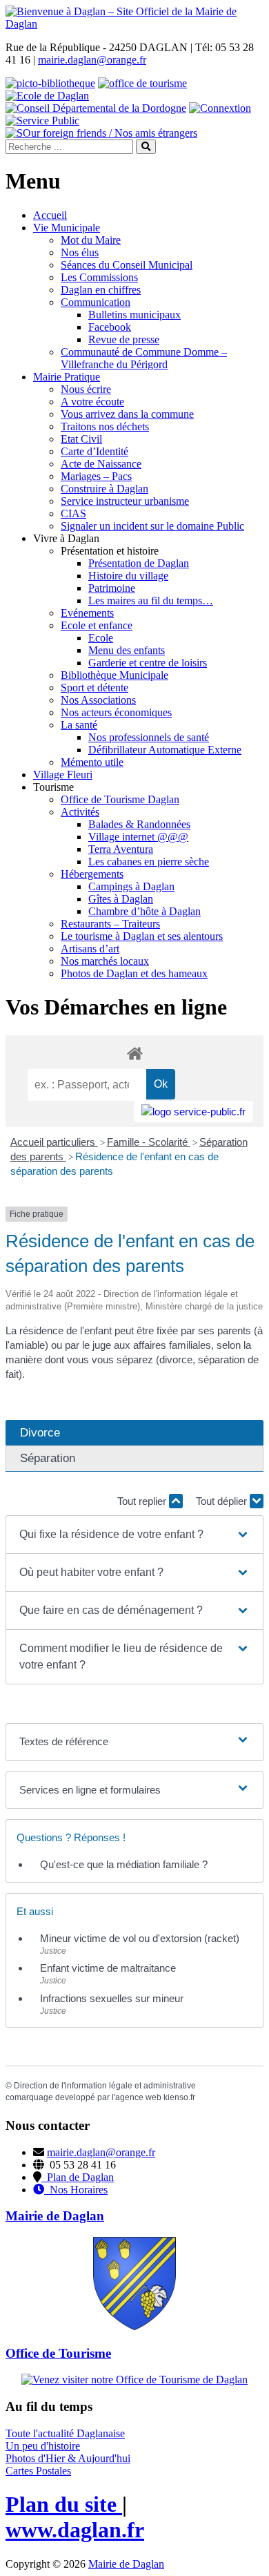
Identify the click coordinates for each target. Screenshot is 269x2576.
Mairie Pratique (67, 377)
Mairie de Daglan (126, 2564)
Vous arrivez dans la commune (127, 414)
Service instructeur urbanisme (125, 501)
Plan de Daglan (78, 2177)
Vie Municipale (67, 228)
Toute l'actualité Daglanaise (65, 2433)
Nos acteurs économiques (116, 712)
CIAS (73, 513)
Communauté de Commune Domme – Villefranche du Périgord (144, 358)
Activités (80, 812)
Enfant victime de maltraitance (108, 1968)
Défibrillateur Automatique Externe (165, 750)
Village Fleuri (63, 775)
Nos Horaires (76, 2190)
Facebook (110, 327)
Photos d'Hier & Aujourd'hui (68, 2458)
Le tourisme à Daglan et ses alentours (142, 936)
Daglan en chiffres (101, 290)
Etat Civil (81, 439)
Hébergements (92, 874)
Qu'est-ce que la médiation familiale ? (124, 1864)
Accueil (50, 215)
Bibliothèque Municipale (114, 675)
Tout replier (143, 1501)
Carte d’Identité (94, 451)
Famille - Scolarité (149, 1142)
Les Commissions (99, 277)
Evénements (87, 613)
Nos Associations (98, 700)
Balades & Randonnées (139, 824)
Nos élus (80, 252)
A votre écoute (92, 402)
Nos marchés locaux (105, 961)
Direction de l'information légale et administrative (105, 2086)
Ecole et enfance (97, 625)
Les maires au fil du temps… (151, 600)
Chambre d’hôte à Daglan (145, 911)
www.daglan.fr (75, 2530)
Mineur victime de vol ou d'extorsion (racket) (140, 1938)
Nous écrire (86, 389)
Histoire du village (128, 576)
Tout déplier (223, 1501)
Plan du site (64, 2504)
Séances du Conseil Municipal (127, 265)
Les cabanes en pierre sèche (149, 862)
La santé (79, 725)
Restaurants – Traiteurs (110, 924)
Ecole (101, 638)
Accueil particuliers (54, 1142)
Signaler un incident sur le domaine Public (152, 526)
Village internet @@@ (138, 837)
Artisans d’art (90, 949)
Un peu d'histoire (43, 2446)
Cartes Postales (38, 2471)
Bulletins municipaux (134, 315)
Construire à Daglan (104, 489)
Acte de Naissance (101, 464)
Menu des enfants (127, 650)
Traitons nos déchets (105, 426)
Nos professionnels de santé (149, 737)
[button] (135, 1535)
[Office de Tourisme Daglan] (134, 2380)
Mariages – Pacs (96, 476)
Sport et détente (94, 688)
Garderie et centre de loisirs (148, 663)
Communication (96, 302)
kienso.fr (179, 2097)
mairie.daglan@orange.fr (92, 60)
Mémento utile (92, 762)
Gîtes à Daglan (121, 899)
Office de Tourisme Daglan (120, 799)
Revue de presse (124, 339)
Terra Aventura (121, 849)
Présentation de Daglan (139, 563)
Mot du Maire (91, 240)
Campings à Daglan (131, 886)
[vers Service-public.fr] (193, 1112)
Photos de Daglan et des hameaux (134, 973)
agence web (138, 2097)
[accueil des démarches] (134, 1053)
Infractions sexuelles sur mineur (112, 1998)
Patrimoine (112, 588)
